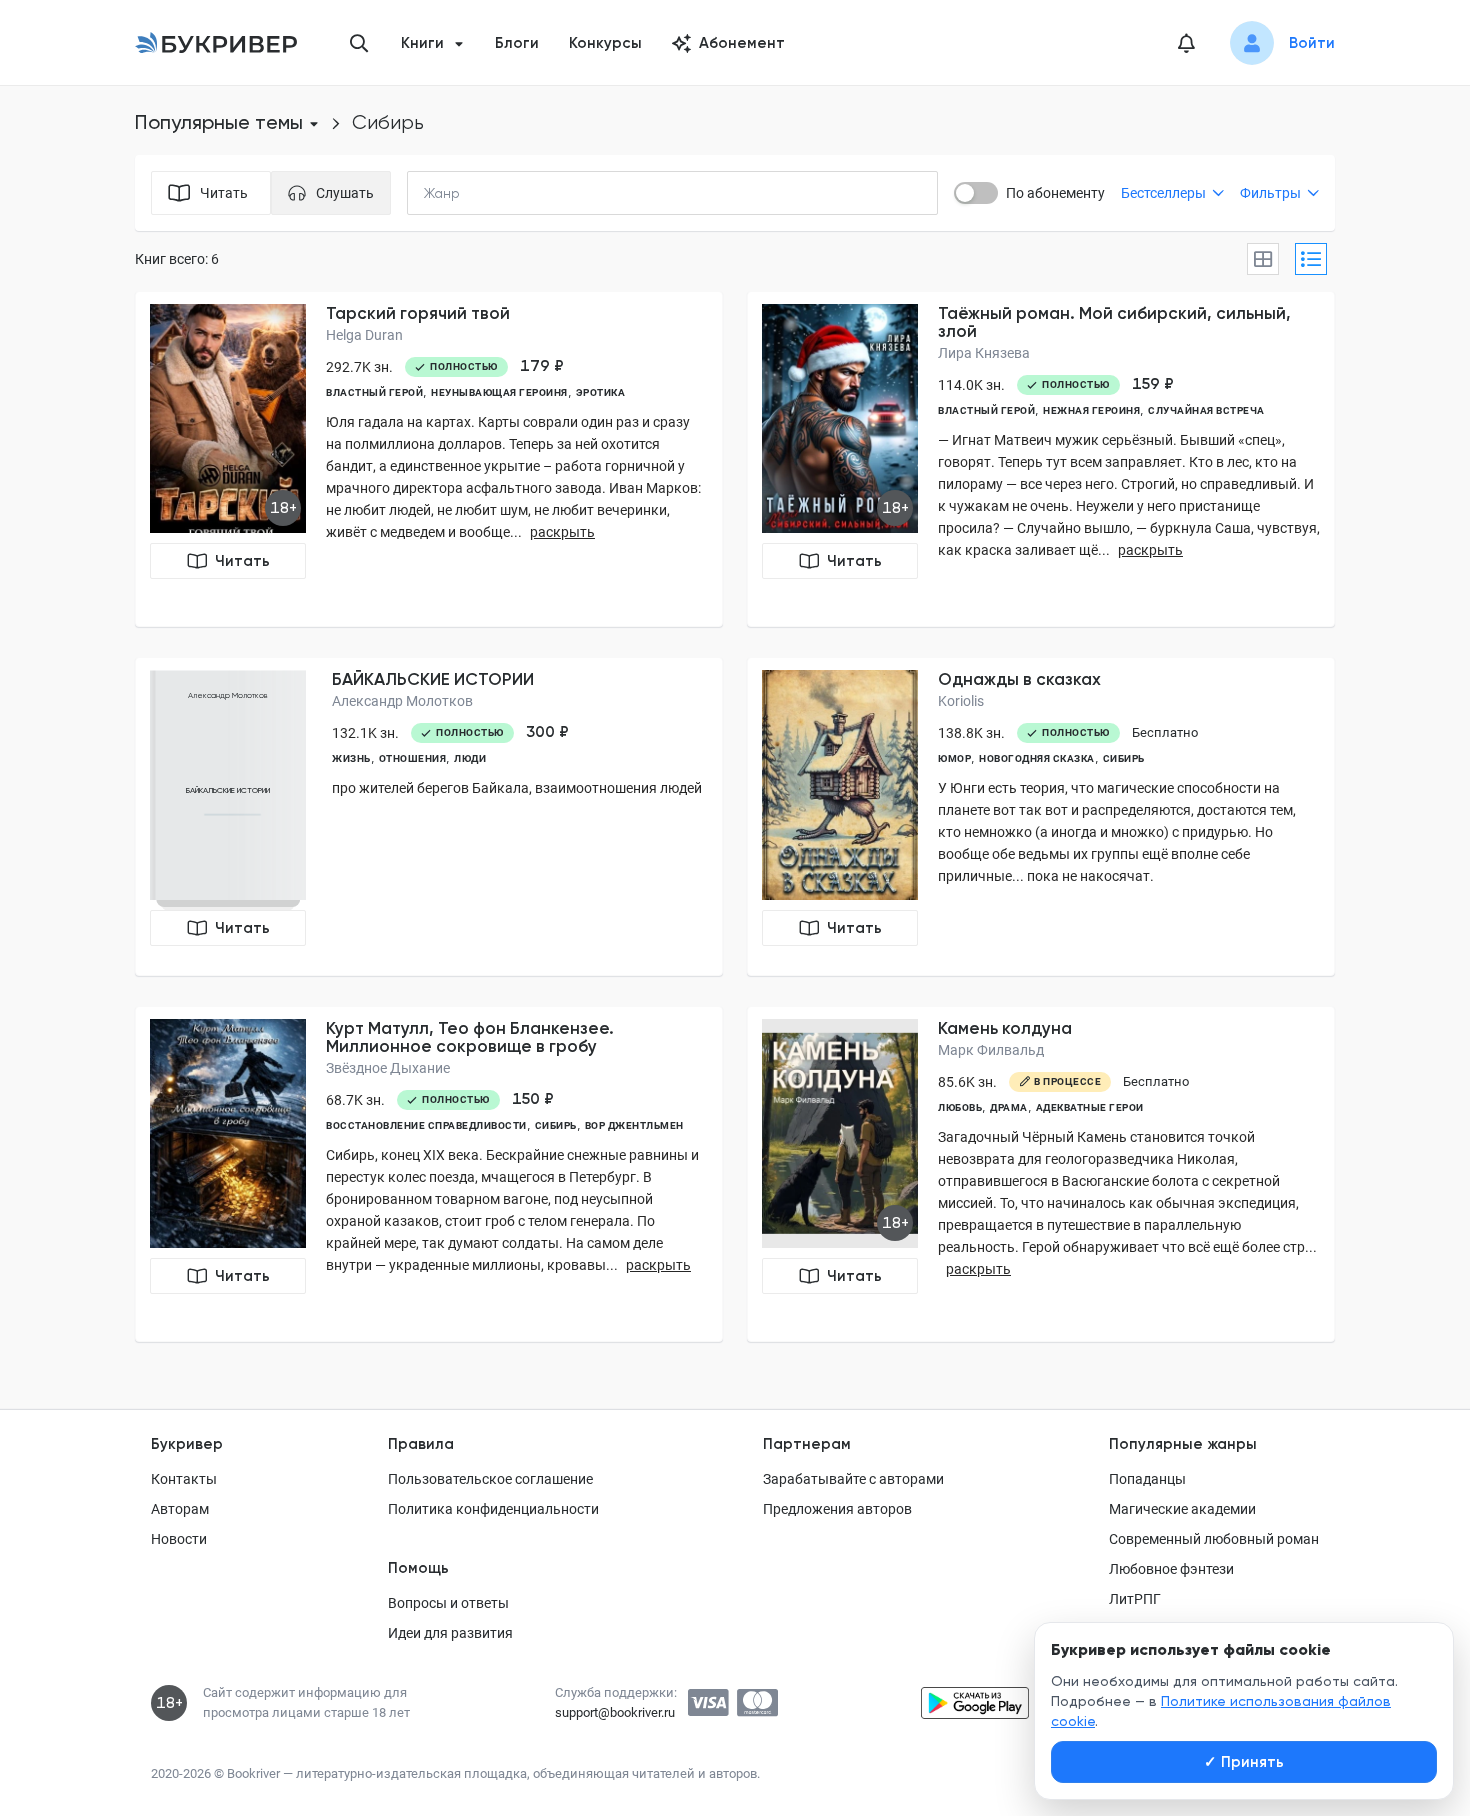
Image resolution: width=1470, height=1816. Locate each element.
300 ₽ (547, 732)
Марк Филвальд (991, 1050)
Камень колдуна (1005, 1028)
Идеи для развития (450, 1633)
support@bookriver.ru (615, 1712)
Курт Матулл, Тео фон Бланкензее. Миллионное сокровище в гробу (470, 1037)
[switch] (976, 193)
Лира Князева (984, 353)
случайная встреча (1206, 410)
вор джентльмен (634, 1125)
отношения (413, 758)
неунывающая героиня (499, 392)
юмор (954, 758)
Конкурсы (605, 43)
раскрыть (562, 532)
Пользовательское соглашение (490, 1479)
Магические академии (1182, 1509)
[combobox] (483, 193)
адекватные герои (1090, 1107)
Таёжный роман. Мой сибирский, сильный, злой (1114, 322)
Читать (242, 561)
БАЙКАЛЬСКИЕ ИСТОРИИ (433, 679)
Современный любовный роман (1214, 1539)
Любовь (960, 1107)
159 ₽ (1153, 384)
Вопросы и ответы (448, 1603)
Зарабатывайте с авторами (853, 1479)
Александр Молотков (402, 701)
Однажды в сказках (1019, 679)
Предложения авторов (837, 1509)
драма (1009, 1107)
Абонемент (742, 43)
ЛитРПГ (1135, 1599)
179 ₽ (542, 366)
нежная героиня (1091, 410)
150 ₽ (533, 1099)
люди (470, 758)
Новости (179, 1539)
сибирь (1124, 758)
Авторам (180, 1509)
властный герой (374, 392)
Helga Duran (364, 335)
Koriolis (961, 701)
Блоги (517, 43)
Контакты (184, 1479)
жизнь (351, 758)
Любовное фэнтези (1171, 1569)
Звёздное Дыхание (388, 1068)
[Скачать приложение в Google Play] (975, 1703)
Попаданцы (1147, 1479)
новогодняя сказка (1037, 758)
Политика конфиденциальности (493, 1509)
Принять (1244, 1762)
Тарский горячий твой (418, 313)
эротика (601, 392)
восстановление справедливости (426, 1125)
